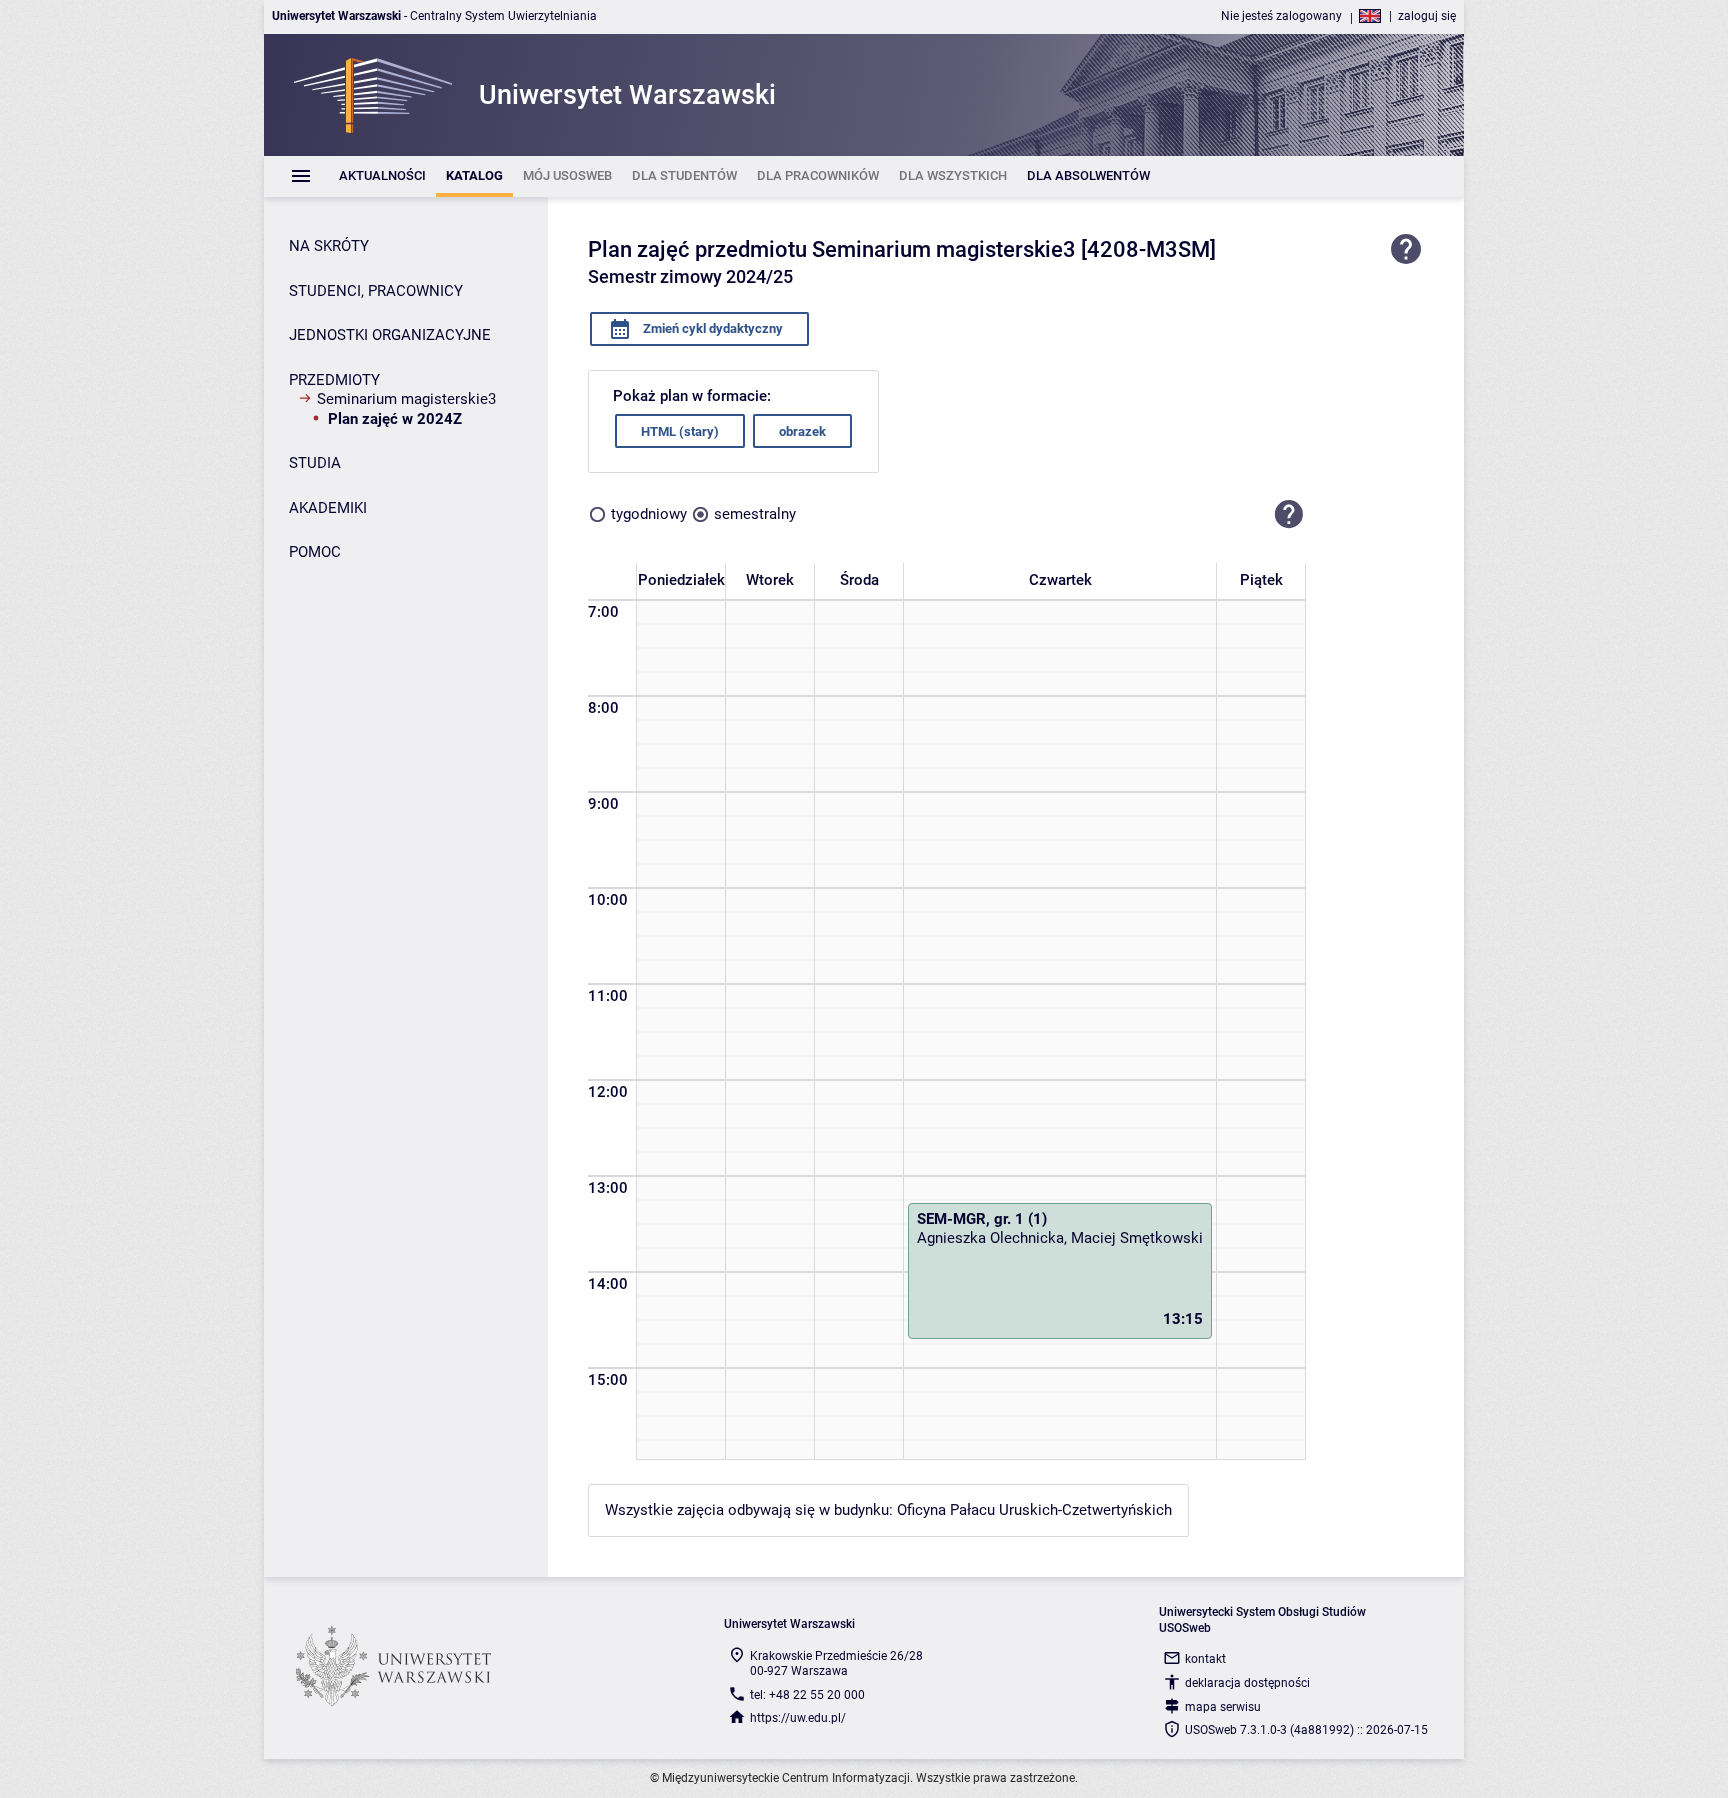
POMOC (315, 552)
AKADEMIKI (328, 508)
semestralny (755, 514)
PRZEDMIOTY (334, 380)
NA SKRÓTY (329, 246)
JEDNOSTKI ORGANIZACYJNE (390, 335)
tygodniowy (649, 514)
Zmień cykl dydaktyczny (711, 328)
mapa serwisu (1223, 1707)
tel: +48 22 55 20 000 (807, 1695)
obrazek (802, 431)
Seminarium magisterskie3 (406, 399)
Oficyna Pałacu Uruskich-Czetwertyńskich (1034, 1510)
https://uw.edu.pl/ (798, 1718)
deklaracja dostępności (1247, 1683)
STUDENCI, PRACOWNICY (376, 291)
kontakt (1205, 1659)
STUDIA (315, 463)
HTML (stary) (680, 431)
